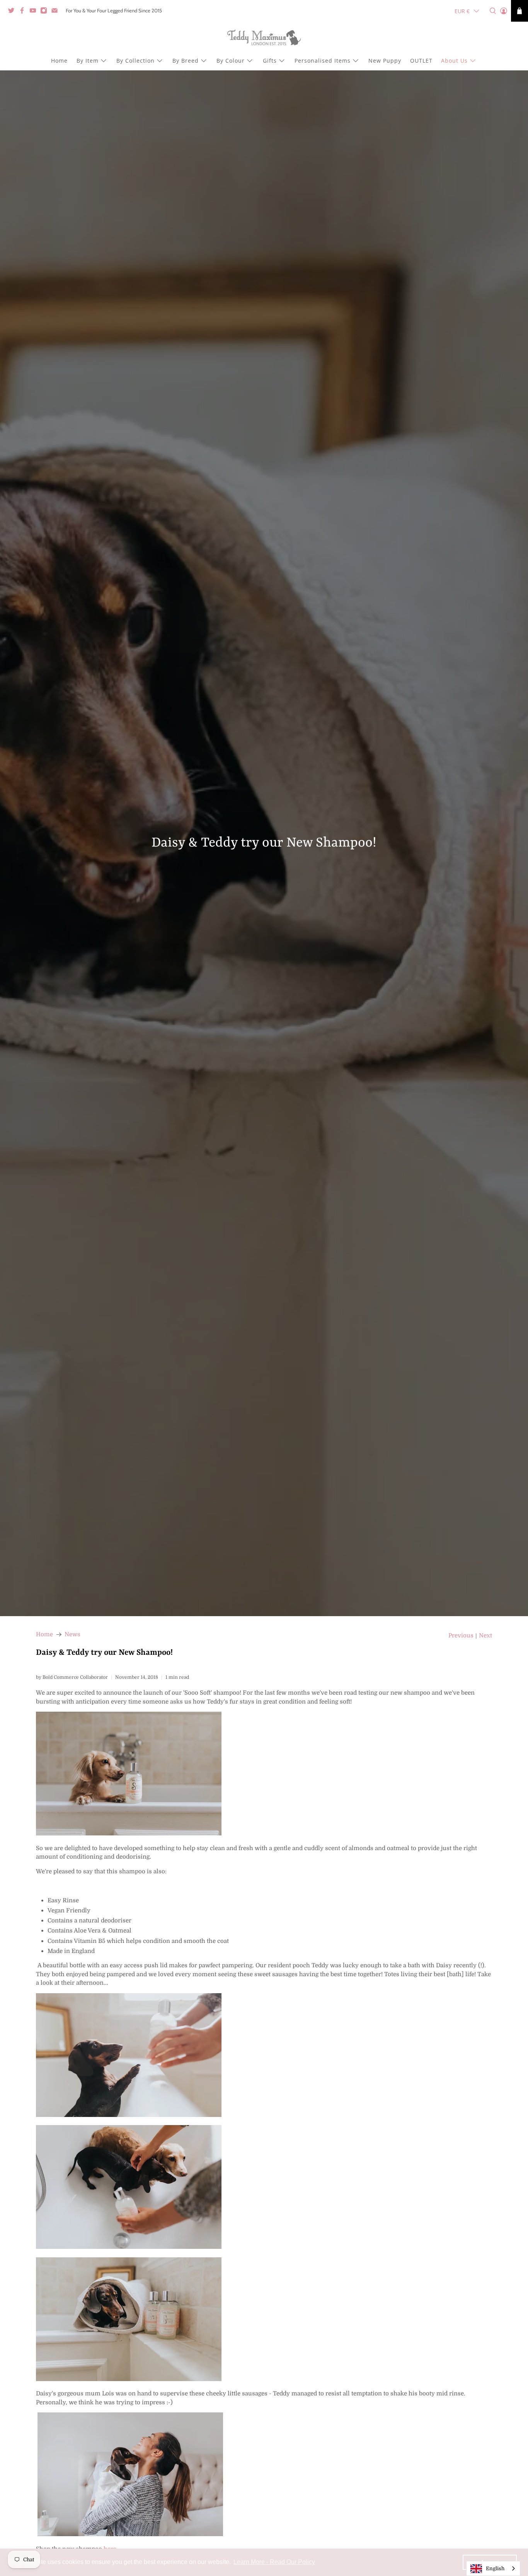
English (495, 2568)
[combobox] (493, 2568)
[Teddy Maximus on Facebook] (24, 12)
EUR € (462, 11)
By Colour (231, 61)
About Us (454, 61)
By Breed (186, 61)
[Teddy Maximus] (264, 38)
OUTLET (421, 61)
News (72, 1635)
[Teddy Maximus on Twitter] (13, 12)
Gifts (270, 61)
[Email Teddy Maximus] (56, 12)
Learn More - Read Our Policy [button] (274, 2562)
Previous (461, 1636)
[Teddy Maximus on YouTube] (35, 12)
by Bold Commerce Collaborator (72, 1677)
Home (59, 61)
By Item (88, 61)
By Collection (135, 61)
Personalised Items (323, 61)
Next (485, 1636)
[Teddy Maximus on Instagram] (46, 12)
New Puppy (385, 61)
